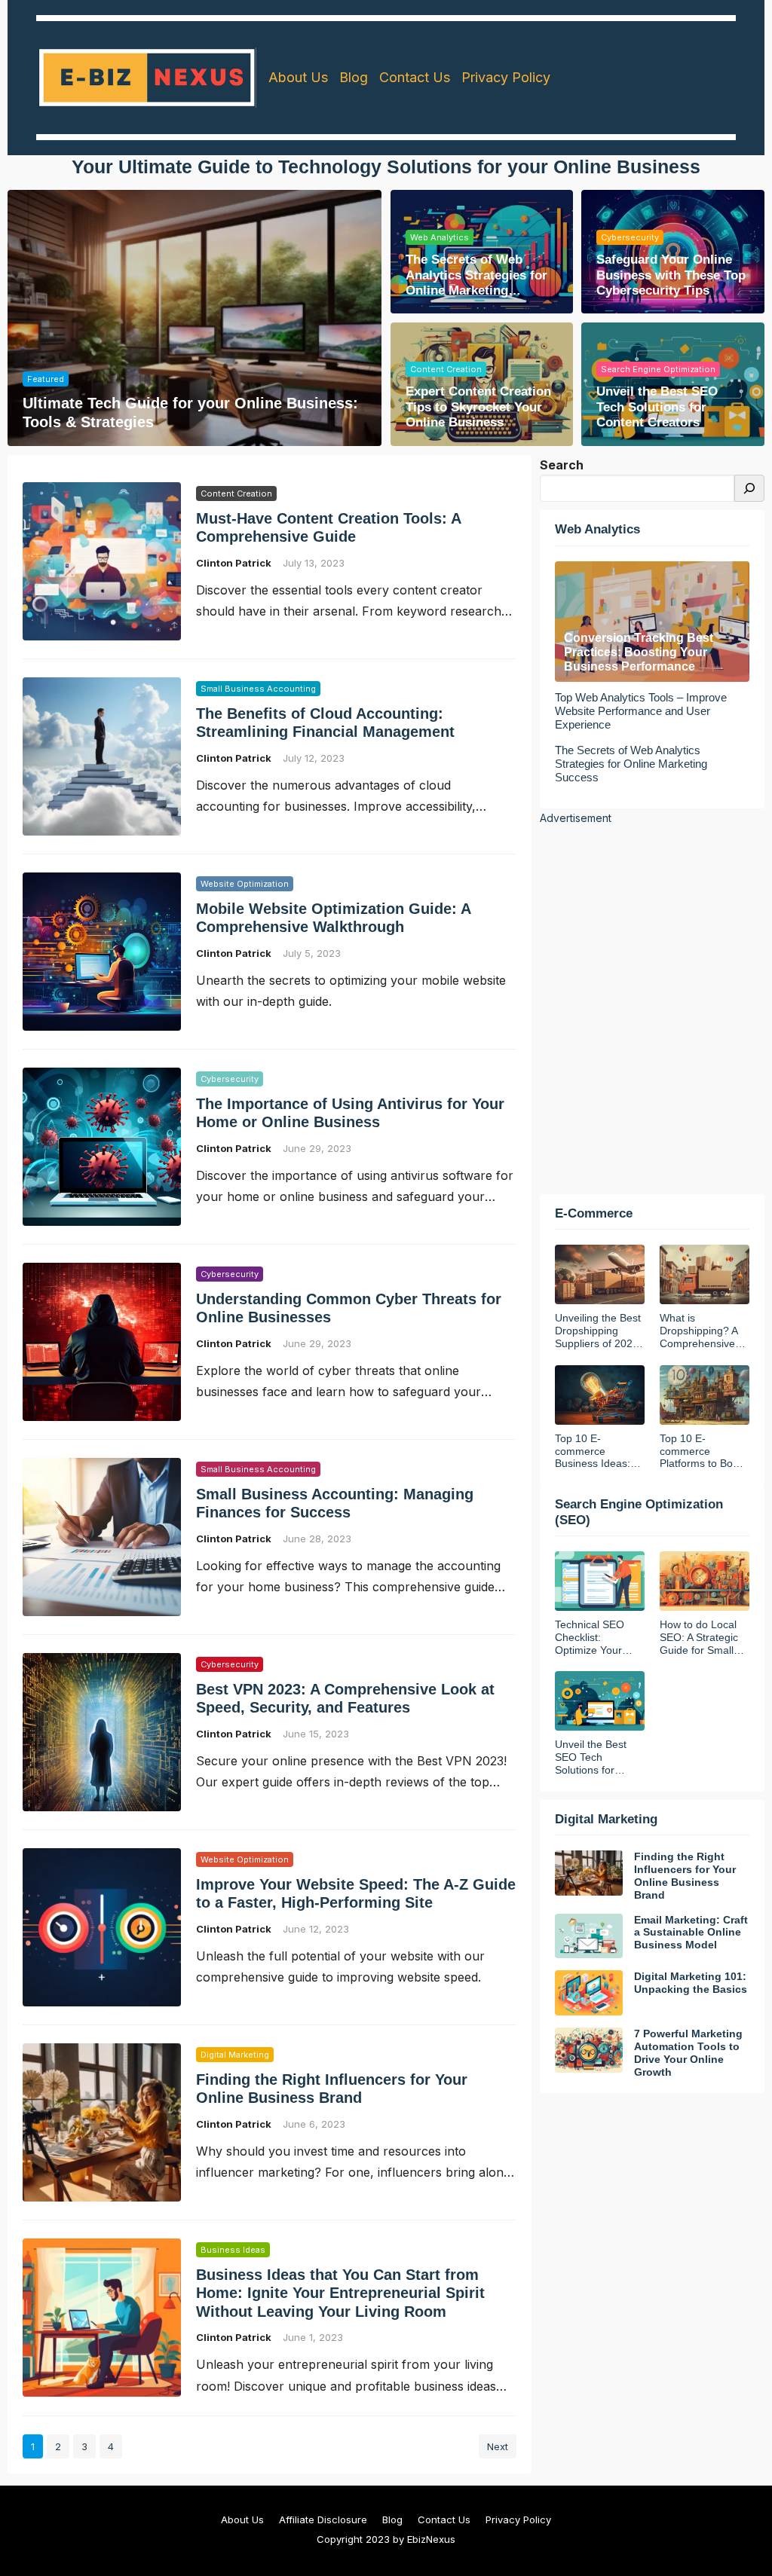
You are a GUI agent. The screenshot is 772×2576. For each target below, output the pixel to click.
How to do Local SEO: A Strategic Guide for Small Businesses (699, 1637)
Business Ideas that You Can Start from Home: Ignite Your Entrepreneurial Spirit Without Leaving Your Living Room (340, 2293)
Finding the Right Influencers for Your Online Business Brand (332, 2089)
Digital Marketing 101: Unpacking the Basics (691, 1983)
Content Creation (446, 369)
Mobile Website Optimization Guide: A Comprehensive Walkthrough (333, 918)
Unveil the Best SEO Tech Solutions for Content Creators (657, 407)
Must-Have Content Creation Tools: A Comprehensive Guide (328, 527)
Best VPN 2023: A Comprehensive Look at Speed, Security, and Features (345, 1698)
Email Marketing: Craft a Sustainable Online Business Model (691, 1933)
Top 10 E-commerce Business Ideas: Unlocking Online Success (595, 1451)
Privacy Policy (518, 2519)
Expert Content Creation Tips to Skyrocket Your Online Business (478, 407)
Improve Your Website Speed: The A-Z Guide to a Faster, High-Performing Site (356, 1893)
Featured (46, 379)
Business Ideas (233, 2250)
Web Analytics (440, 237)
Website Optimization (245, 884)
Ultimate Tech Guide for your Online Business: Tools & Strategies (190, 412)
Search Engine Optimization (658, 369)
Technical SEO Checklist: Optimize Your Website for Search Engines (593, 1637)
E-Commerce (594, 1213)
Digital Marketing (235, 2055)
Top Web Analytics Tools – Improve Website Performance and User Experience (641, 711)
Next (498, 2446)
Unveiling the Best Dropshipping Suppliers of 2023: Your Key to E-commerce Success (598, 1331)
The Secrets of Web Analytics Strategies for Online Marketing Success (476, 275)
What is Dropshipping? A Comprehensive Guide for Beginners (698, 1331)
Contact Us (444, 2519)
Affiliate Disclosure (323, 2519)
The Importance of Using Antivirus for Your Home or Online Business (350, 1113)
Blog (392, 2519)
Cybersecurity (630, 237)
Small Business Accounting (258, 689)
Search (562, 465)
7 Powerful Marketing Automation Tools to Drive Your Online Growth (688, 2052)
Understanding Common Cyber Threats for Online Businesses (349, 1308)
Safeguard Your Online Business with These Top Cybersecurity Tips (671, 275)
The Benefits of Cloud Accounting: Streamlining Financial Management (325, 723)
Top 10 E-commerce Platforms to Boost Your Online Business (703, 1451)
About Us (242, 2519)
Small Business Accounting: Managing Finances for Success (335, 1503)
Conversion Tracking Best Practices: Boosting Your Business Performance (639, 652)
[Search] (749, 489)
